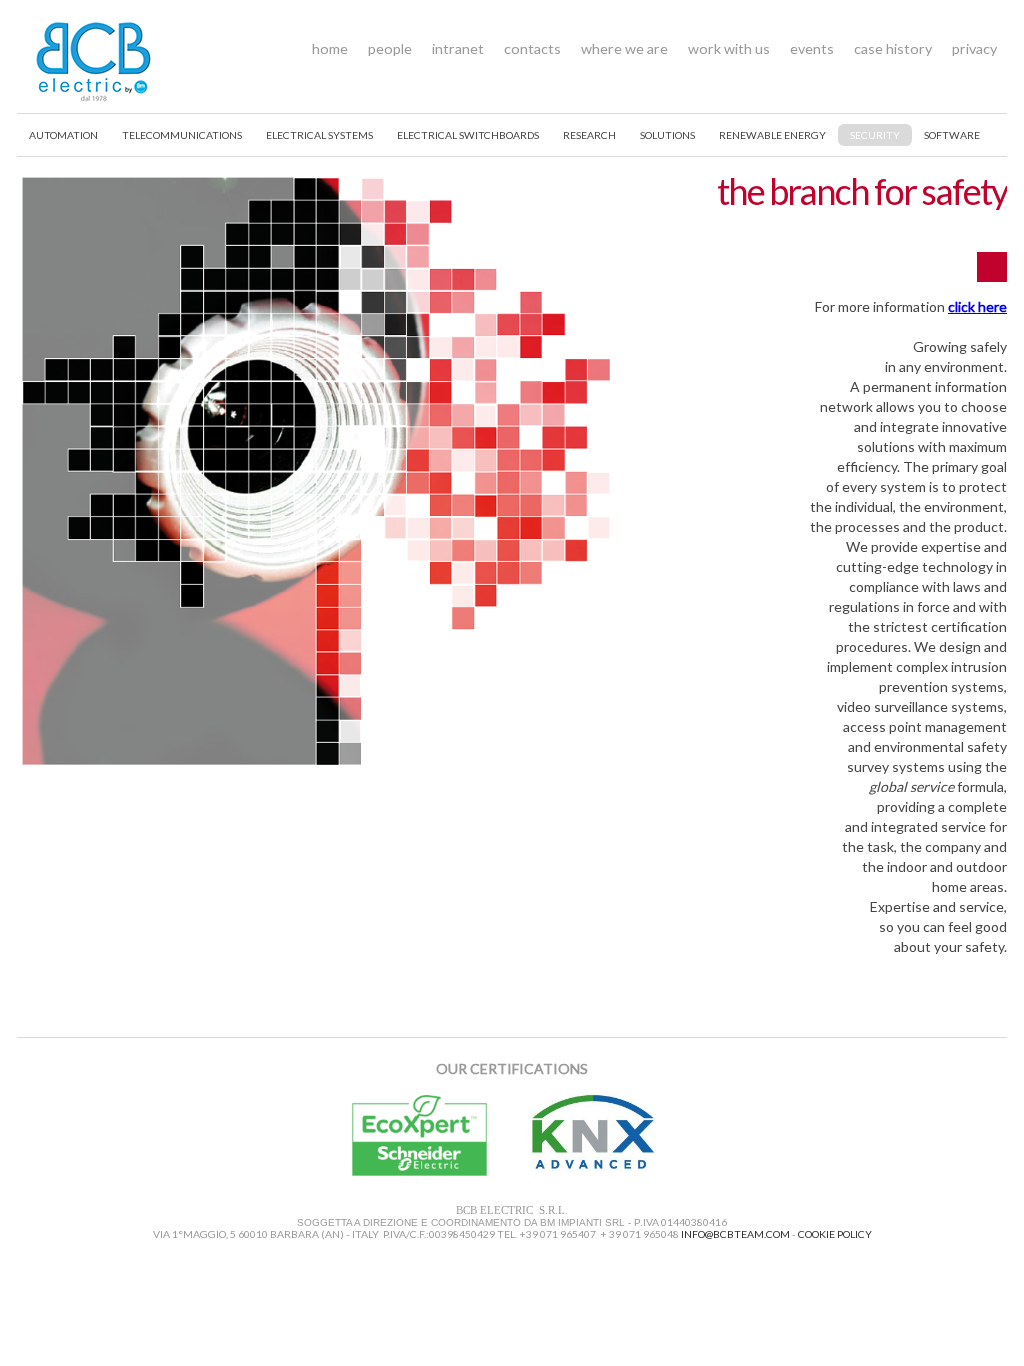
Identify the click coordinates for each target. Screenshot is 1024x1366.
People (390, 48)
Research (589, 135)
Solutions (667, 135)
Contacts (532, 48)
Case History (893, 48)
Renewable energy (772, 135)
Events (812, 48)
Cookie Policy (835, 1234)
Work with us (729, 48)
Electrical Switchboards (468, 135)
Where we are (624, 48)
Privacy (974, 48)
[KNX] (596, 1171)
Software (952, 135)
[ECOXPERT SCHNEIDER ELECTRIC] (422, 1171)
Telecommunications (182, 135)
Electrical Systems (319, 135)
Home (330, 48)
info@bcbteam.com (735, 1234)
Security (875, 135)
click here (977, 306)
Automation (63, 135)
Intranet (458, 48)
